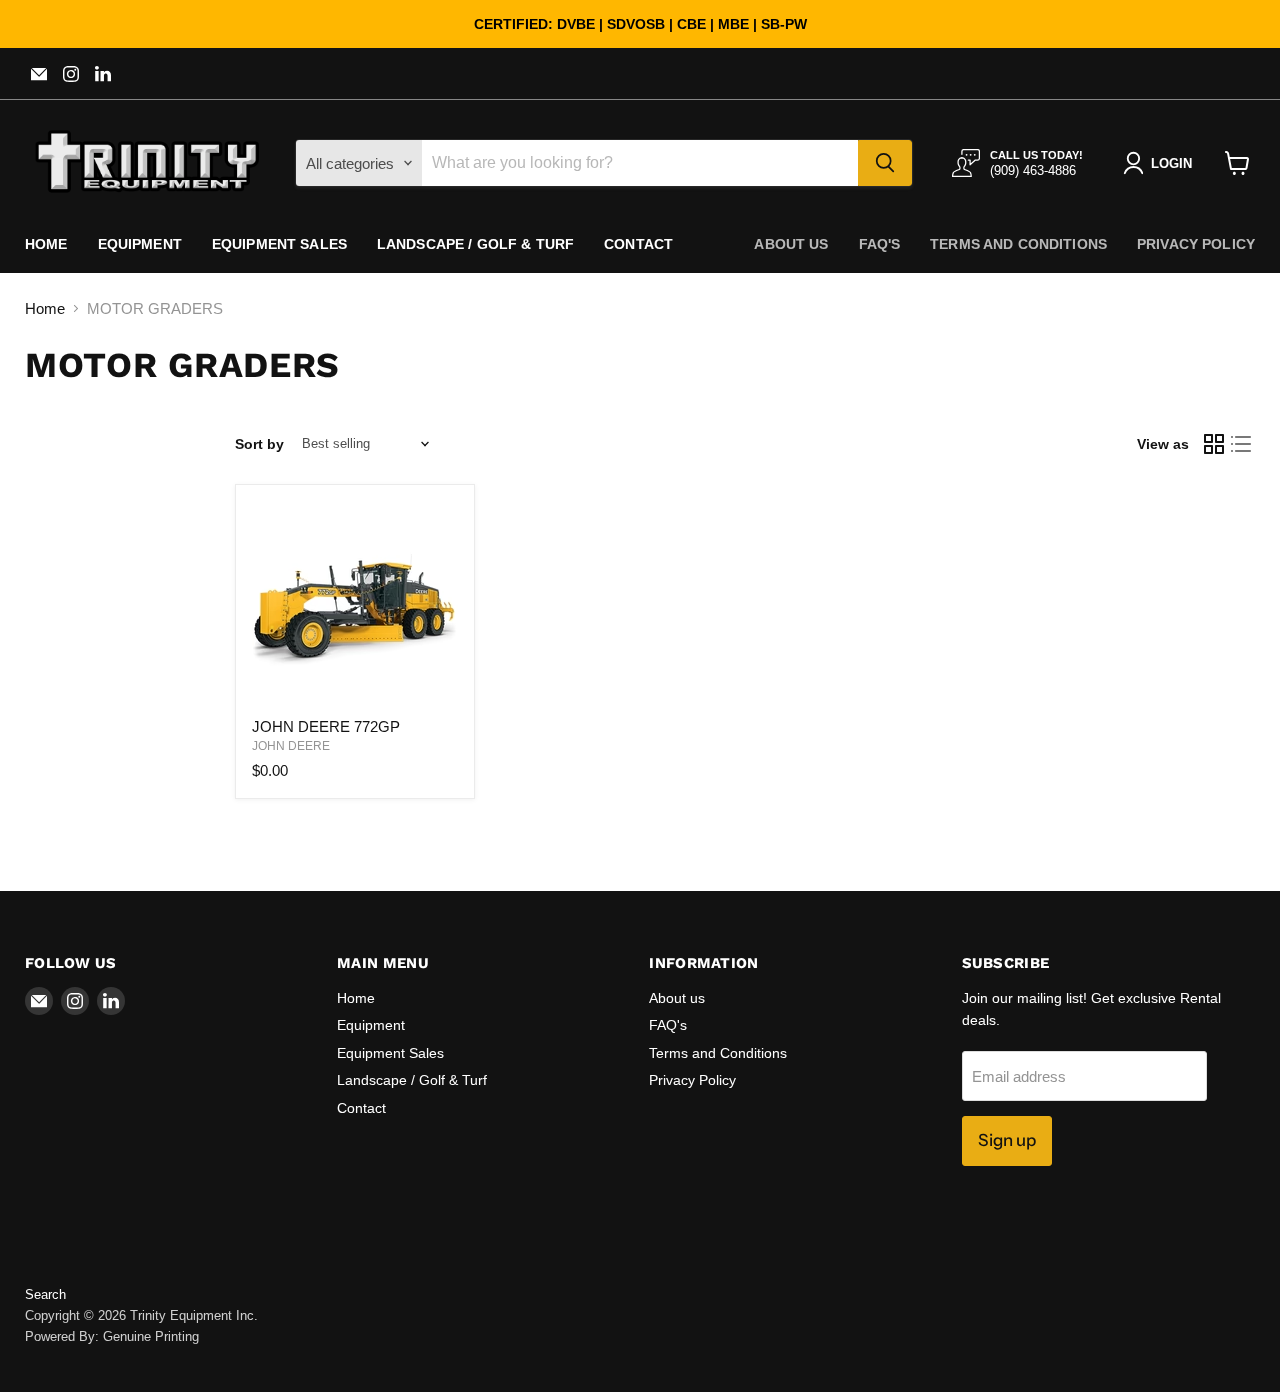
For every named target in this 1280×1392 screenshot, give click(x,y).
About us (791, 244)
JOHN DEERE (291, 746)
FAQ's (880, 244)
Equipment (140, 244)
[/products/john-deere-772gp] (355, 604)
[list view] (1242, 444)
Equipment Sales (279, 244)
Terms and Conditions (1018, 244)
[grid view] (1214, 444)
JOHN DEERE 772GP (326, 726)
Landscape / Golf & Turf (475, 244)
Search (45, 1294)
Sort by (259, 444)
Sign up (1007, 1140)
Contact (638, 244)
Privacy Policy (1196, 244)
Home (46, 244)
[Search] (885, 163)
